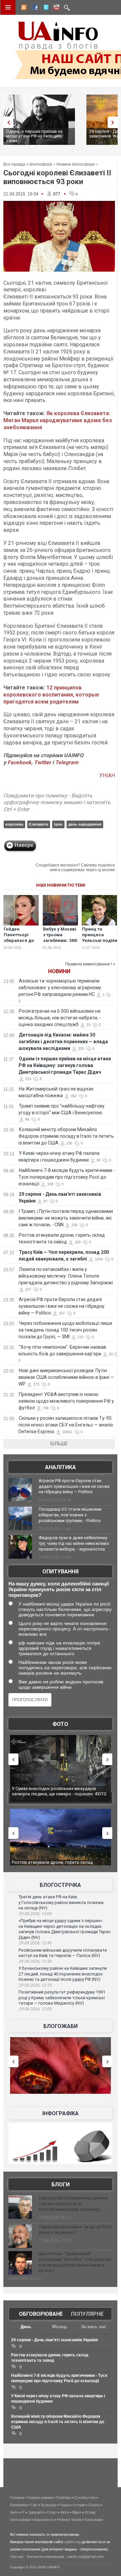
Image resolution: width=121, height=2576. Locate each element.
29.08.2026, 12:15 (35, 1985)
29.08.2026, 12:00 (35, 2009)
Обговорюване (41, 2314)
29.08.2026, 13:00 (35, 1914)
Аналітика (61, 1467)
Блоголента (44, 2520)
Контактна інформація (46, 2557)
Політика (64, 2498)
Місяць (60, 2327)
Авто (14, 2512)
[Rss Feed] (23, 8)
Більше (59, 1444)
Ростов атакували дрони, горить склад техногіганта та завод (52, 1865)
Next (114, 122)
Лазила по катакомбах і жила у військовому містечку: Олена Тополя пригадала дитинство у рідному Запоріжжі (66, 1276)
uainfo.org (73, 2542)
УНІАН (107, 775)
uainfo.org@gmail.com (85, 2557)
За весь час (94, 2327)
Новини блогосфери (76, 164)
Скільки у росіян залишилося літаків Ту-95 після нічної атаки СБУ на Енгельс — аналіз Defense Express (66, 1425)
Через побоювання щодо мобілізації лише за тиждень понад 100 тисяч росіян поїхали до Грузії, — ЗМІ (65, 1330)
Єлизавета (38, 824)
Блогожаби (61, 2026)
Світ (34, 2505)
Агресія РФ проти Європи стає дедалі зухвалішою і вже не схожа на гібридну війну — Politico (62, 1306)
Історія (79, 2505)
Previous (7, 122)
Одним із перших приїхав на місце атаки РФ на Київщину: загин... (35, 136)
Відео (77, 2512)
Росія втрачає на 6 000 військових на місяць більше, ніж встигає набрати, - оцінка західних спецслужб (60, 1018)
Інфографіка (61, 2113)
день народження (85, 824)
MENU (8, 7)
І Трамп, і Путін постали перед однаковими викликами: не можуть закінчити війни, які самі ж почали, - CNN (66, 1218)
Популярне (87, 2314)
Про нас (17, 2557)
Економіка (19, 2505)
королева (14, 824)
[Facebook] (34, 8)
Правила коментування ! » (90, 964)
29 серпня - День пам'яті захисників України (54, 2340)
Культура (49, 2505)
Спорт (52, 2512)
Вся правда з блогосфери (28, 164)
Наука (65, 2505)
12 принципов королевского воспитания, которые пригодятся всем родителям (51, 695)
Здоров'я (36, 2512)
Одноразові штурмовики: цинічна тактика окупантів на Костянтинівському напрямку (73, 2204)
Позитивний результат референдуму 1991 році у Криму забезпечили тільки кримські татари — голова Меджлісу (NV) (62, 1998)
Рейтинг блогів (69, 2520)
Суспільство (85, 2498)
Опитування (61, 1572)
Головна (17, 2498)
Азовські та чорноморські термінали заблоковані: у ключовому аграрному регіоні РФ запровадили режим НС (60, 988)
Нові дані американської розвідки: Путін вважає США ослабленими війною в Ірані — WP (66, 1377)
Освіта (94, 2505)
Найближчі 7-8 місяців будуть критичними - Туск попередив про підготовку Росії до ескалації (67, 1177)
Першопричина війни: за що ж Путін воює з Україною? (75, 2230)
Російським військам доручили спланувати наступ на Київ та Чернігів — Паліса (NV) (63, 1953)
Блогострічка (60, 1885)
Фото (60, 1724)
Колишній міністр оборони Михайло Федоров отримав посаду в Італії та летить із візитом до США (66, 1136)
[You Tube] (55, 8)
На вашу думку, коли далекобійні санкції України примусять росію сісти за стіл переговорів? (59, 1589)
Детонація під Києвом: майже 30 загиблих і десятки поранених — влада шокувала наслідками (63, 1042)
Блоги (61, 2185)
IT (23, 2512)
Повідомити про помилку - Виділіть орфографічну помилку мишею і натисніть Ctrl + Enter (57, 803)
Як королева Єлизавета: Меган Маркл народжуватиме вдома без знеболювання (58, 420)
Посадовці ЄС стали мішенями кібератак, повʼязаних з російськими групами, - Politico (70, 1515)
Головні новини (40, 2498)
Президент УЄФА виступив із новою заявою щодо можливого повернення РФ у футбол (66, 1401)
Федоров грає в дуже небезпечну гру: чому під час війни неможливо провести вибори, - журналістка (74, 1543)
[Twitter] (45, 8)
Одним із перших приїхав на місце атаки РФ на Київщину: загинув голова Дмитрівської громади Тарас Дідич (65, 1065)
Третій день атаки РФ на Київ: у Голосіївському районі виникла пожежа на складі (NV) (61, 1902)
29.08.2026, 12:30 (35, 1961)
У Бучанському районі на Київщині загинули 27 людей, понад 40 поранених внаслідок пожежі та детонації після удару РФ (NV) (63, 1974)
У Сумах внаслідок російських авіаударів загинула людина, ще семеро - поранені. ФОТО (59, 1791)
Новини (59, 971)
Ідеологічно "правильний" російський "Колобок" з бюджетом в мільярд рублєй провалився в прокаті (75, 2262)
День (26, 2327)
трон (58, 824)
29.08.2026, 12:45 (35, 1943)
